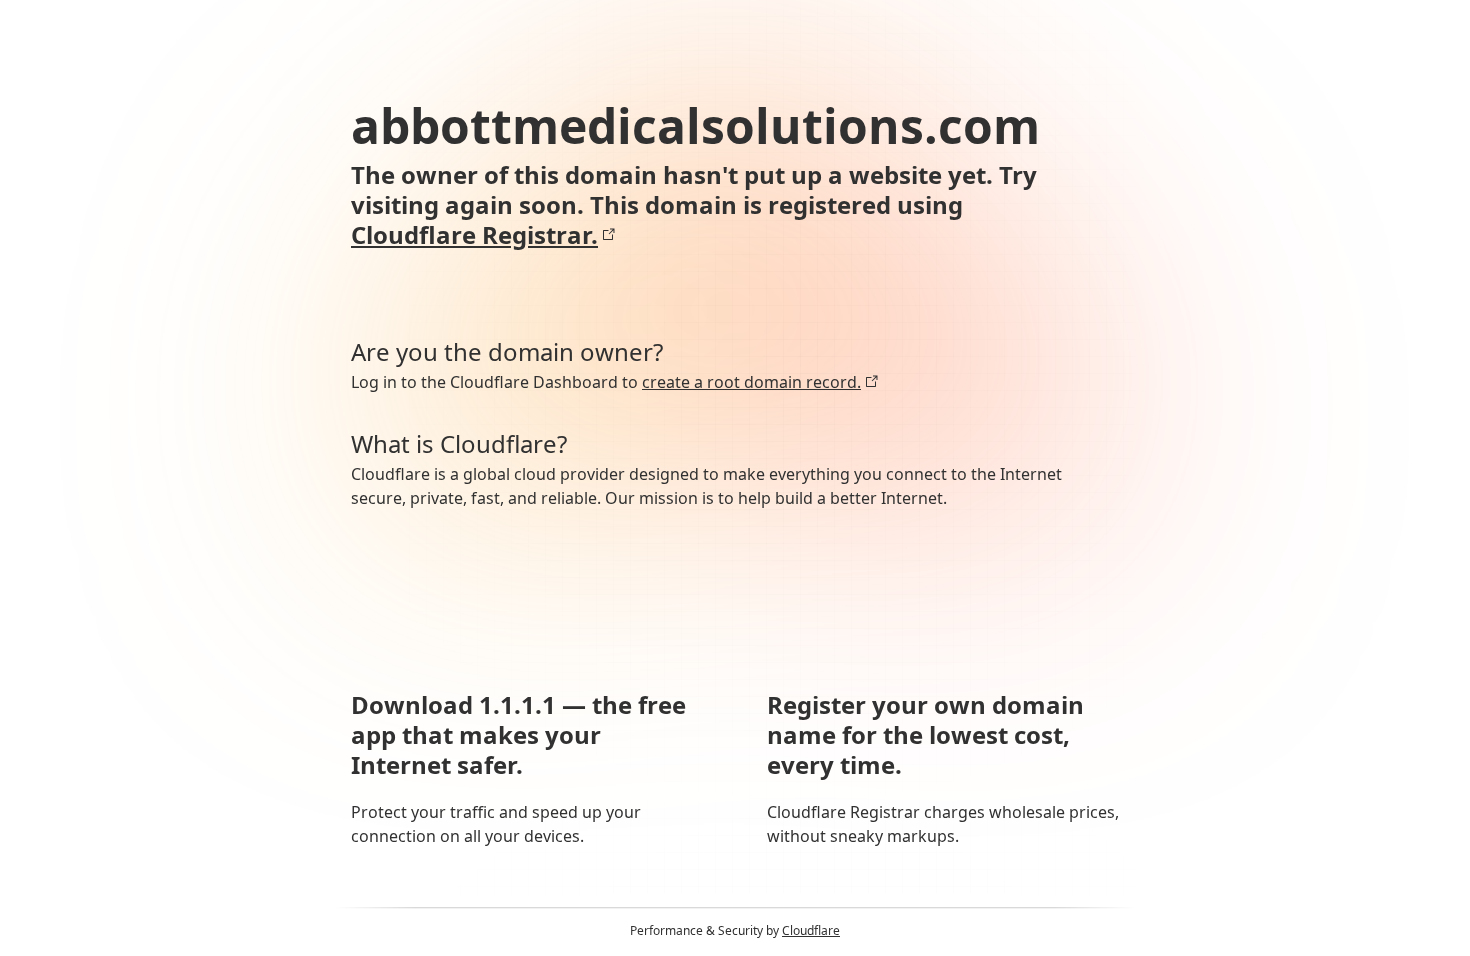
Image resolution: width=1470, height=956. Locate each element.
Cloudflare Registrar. (474, 235)
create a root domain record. (751, 382)
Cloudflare (811, 930)
